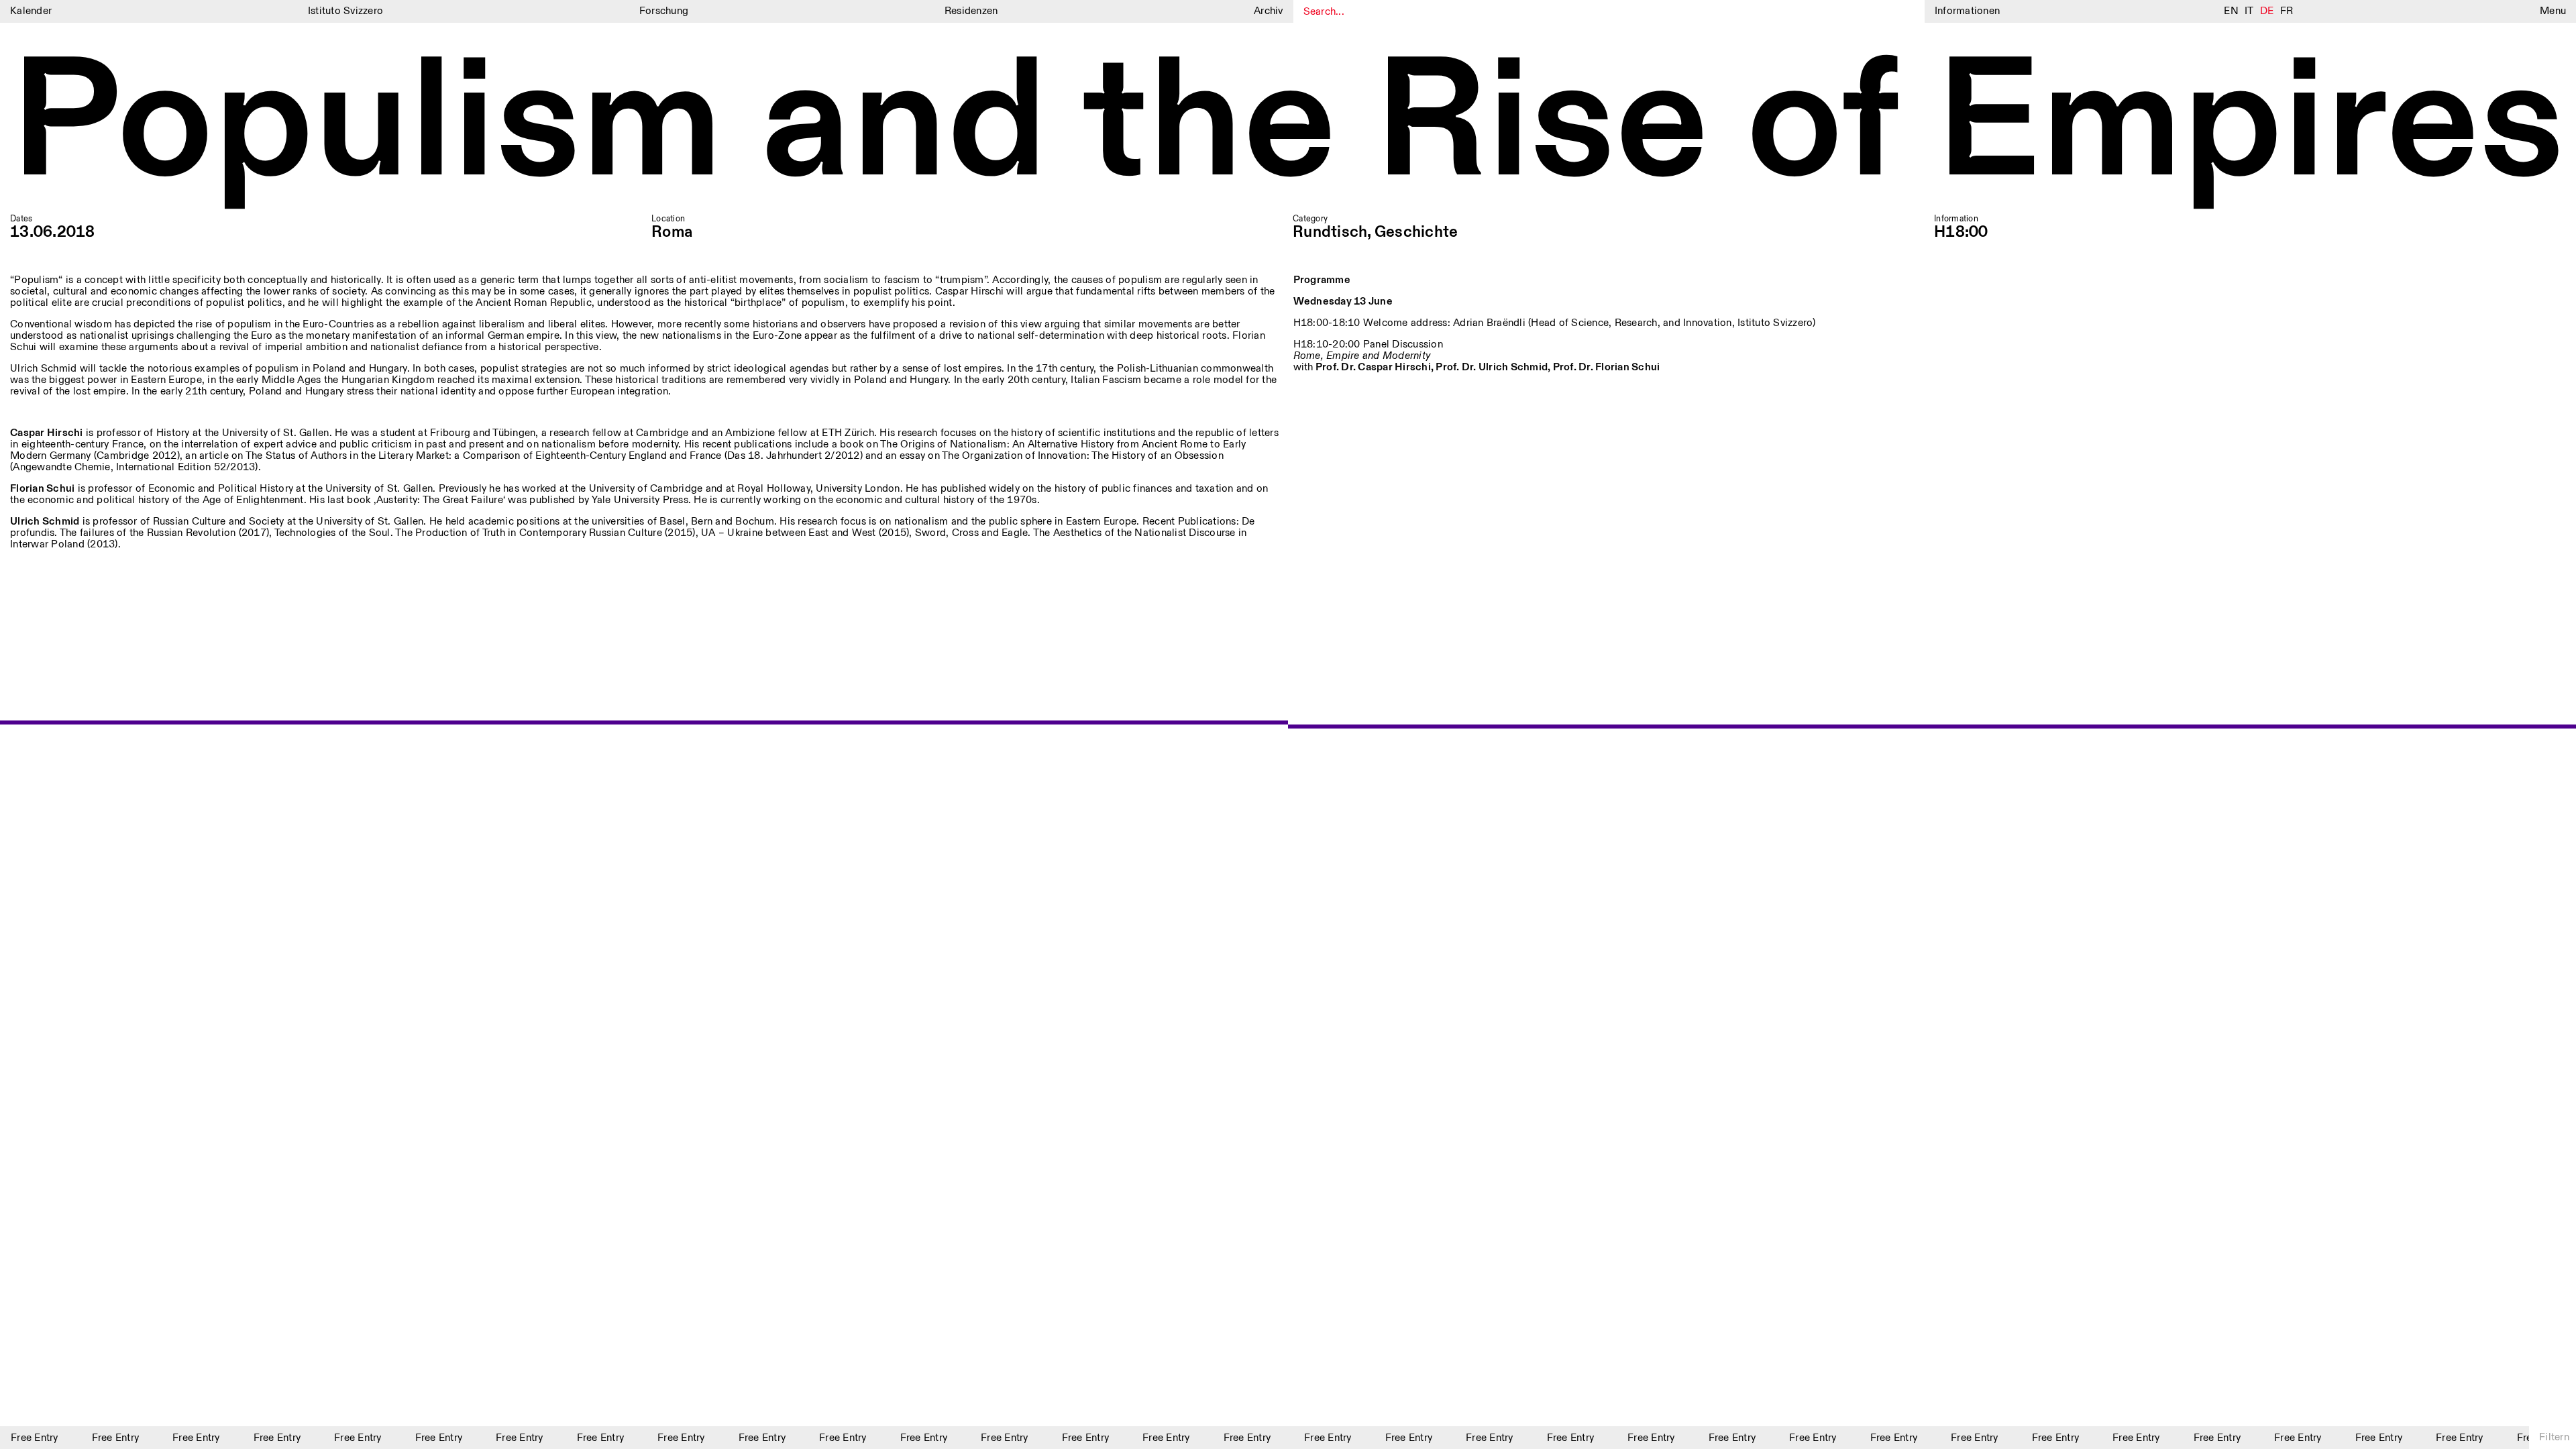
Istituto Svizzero (345, 11)
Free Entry (99, 1438)
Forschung (664, 11)
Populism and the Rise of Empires (1287, 126)
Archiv (1269, 11)
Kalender (31, 11)
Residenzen (971, 11)
